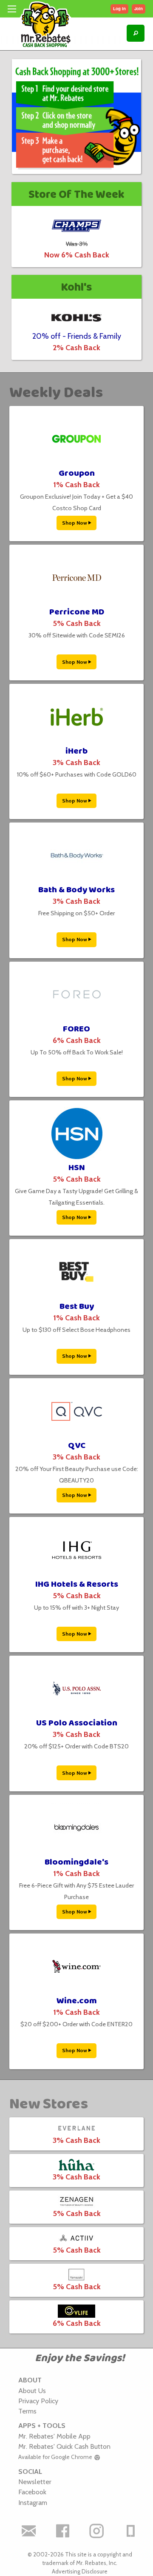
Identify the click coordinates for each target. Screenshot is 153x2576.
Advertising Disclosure (80, 2571)
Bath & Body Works (76, 890)
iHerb (76, 751)
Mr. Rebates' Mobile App (54, 2436)
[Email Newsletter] (29, 2531)
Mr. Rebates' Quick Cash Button (64, 2446)
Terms (27, 2411)
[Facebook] (63, 2531)
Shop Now (75, 523)
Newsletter (35, 2482)
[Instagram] (97, 2531)
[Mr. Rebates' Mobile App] (131, 2531)
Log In (119, 9)
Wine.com (77, 2001)
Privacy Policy (38, 2401)
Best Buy (77, 1307)
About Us (32, 2390)
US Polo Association (77, 1723)
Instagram (33, 2502)
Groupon (77, 473)
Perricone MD (77, 612)
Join (139, 9)
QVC (77, 1446)
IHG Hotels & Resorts (77, 1584)
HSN (77, 1168)
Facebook (32, 2492)
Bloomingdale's (76, 1862)
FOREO (76, 1029)
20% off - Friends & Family (77, 336)
